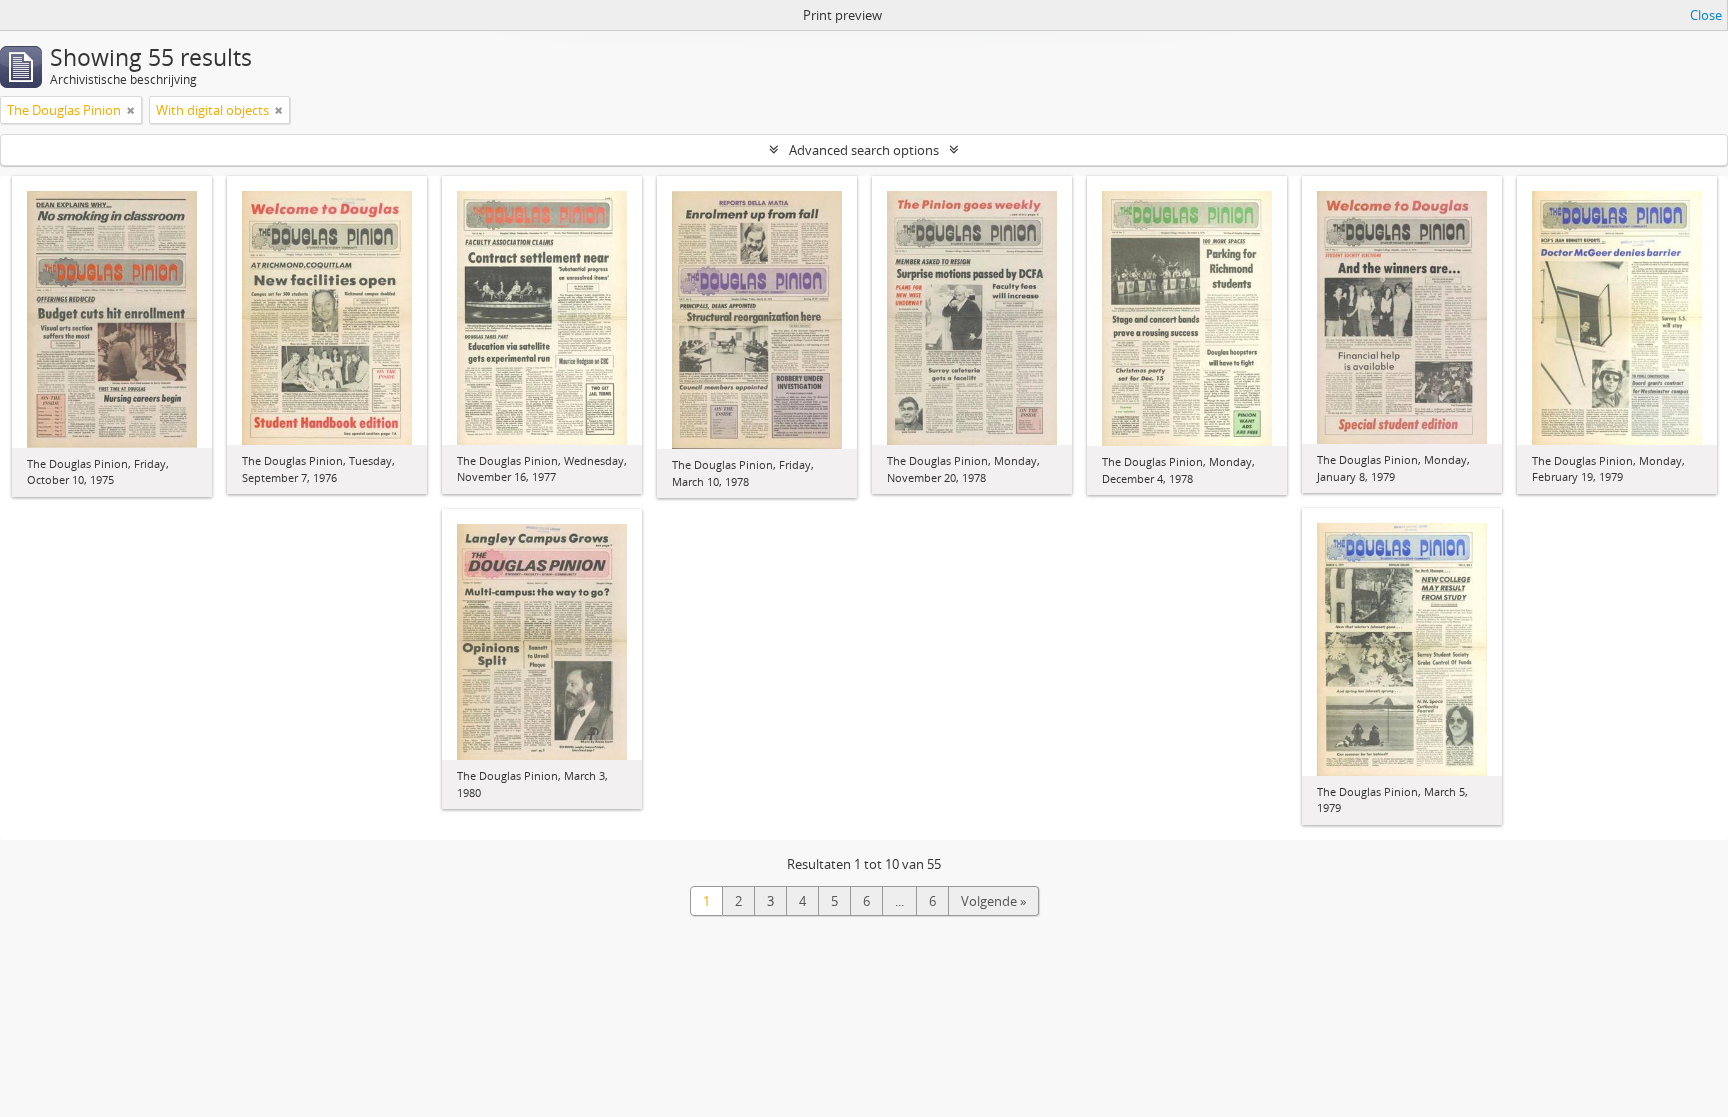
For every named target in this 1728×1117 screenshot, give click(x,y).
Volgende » (993, 901)
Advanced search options (864, 150)
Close (1706, 15)
